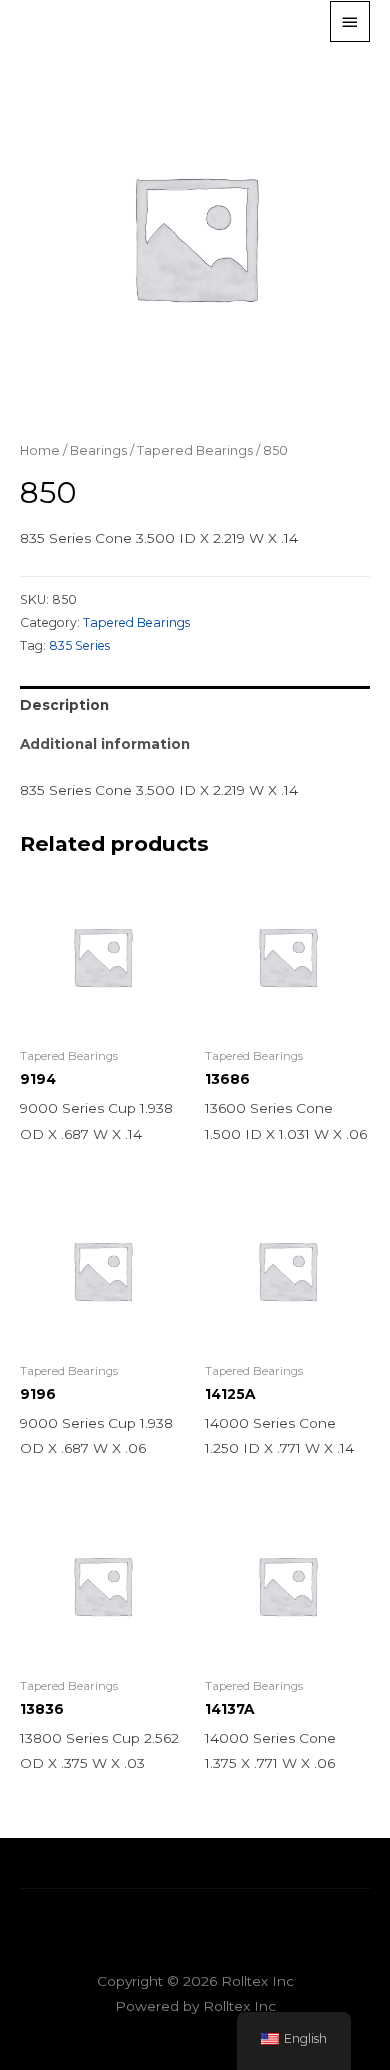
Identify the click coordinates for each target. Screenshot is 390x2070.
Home (40, 450)
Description (64, 705)
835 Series (79, 645)
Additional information (105, 744)
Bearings (98, 450)
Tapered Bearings (195, 450)
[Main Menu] (350, 21)
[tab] (195, 705)
